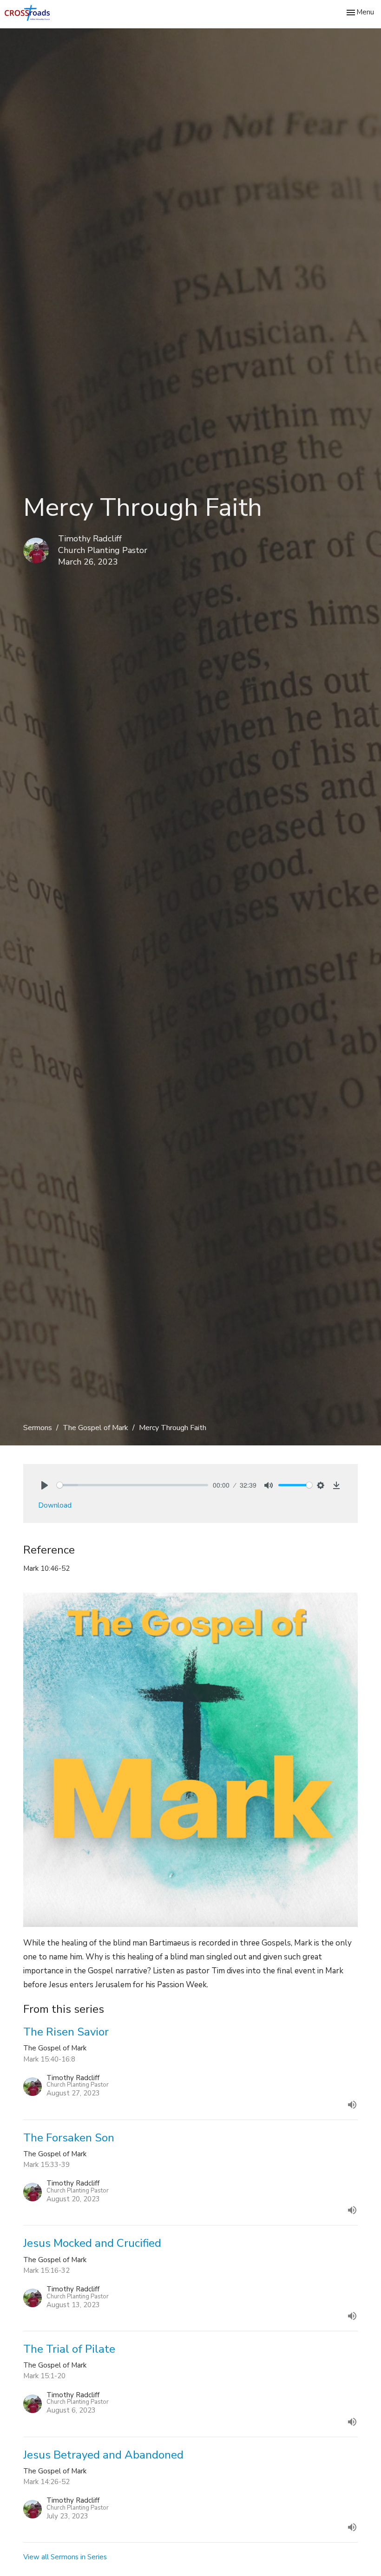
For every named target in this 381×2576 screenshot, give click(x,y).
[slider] (132, 1485)
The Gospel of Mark (95, 1428)
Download (55, 1505)
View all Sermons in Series (65, 2557)
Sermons (38, 1428)
